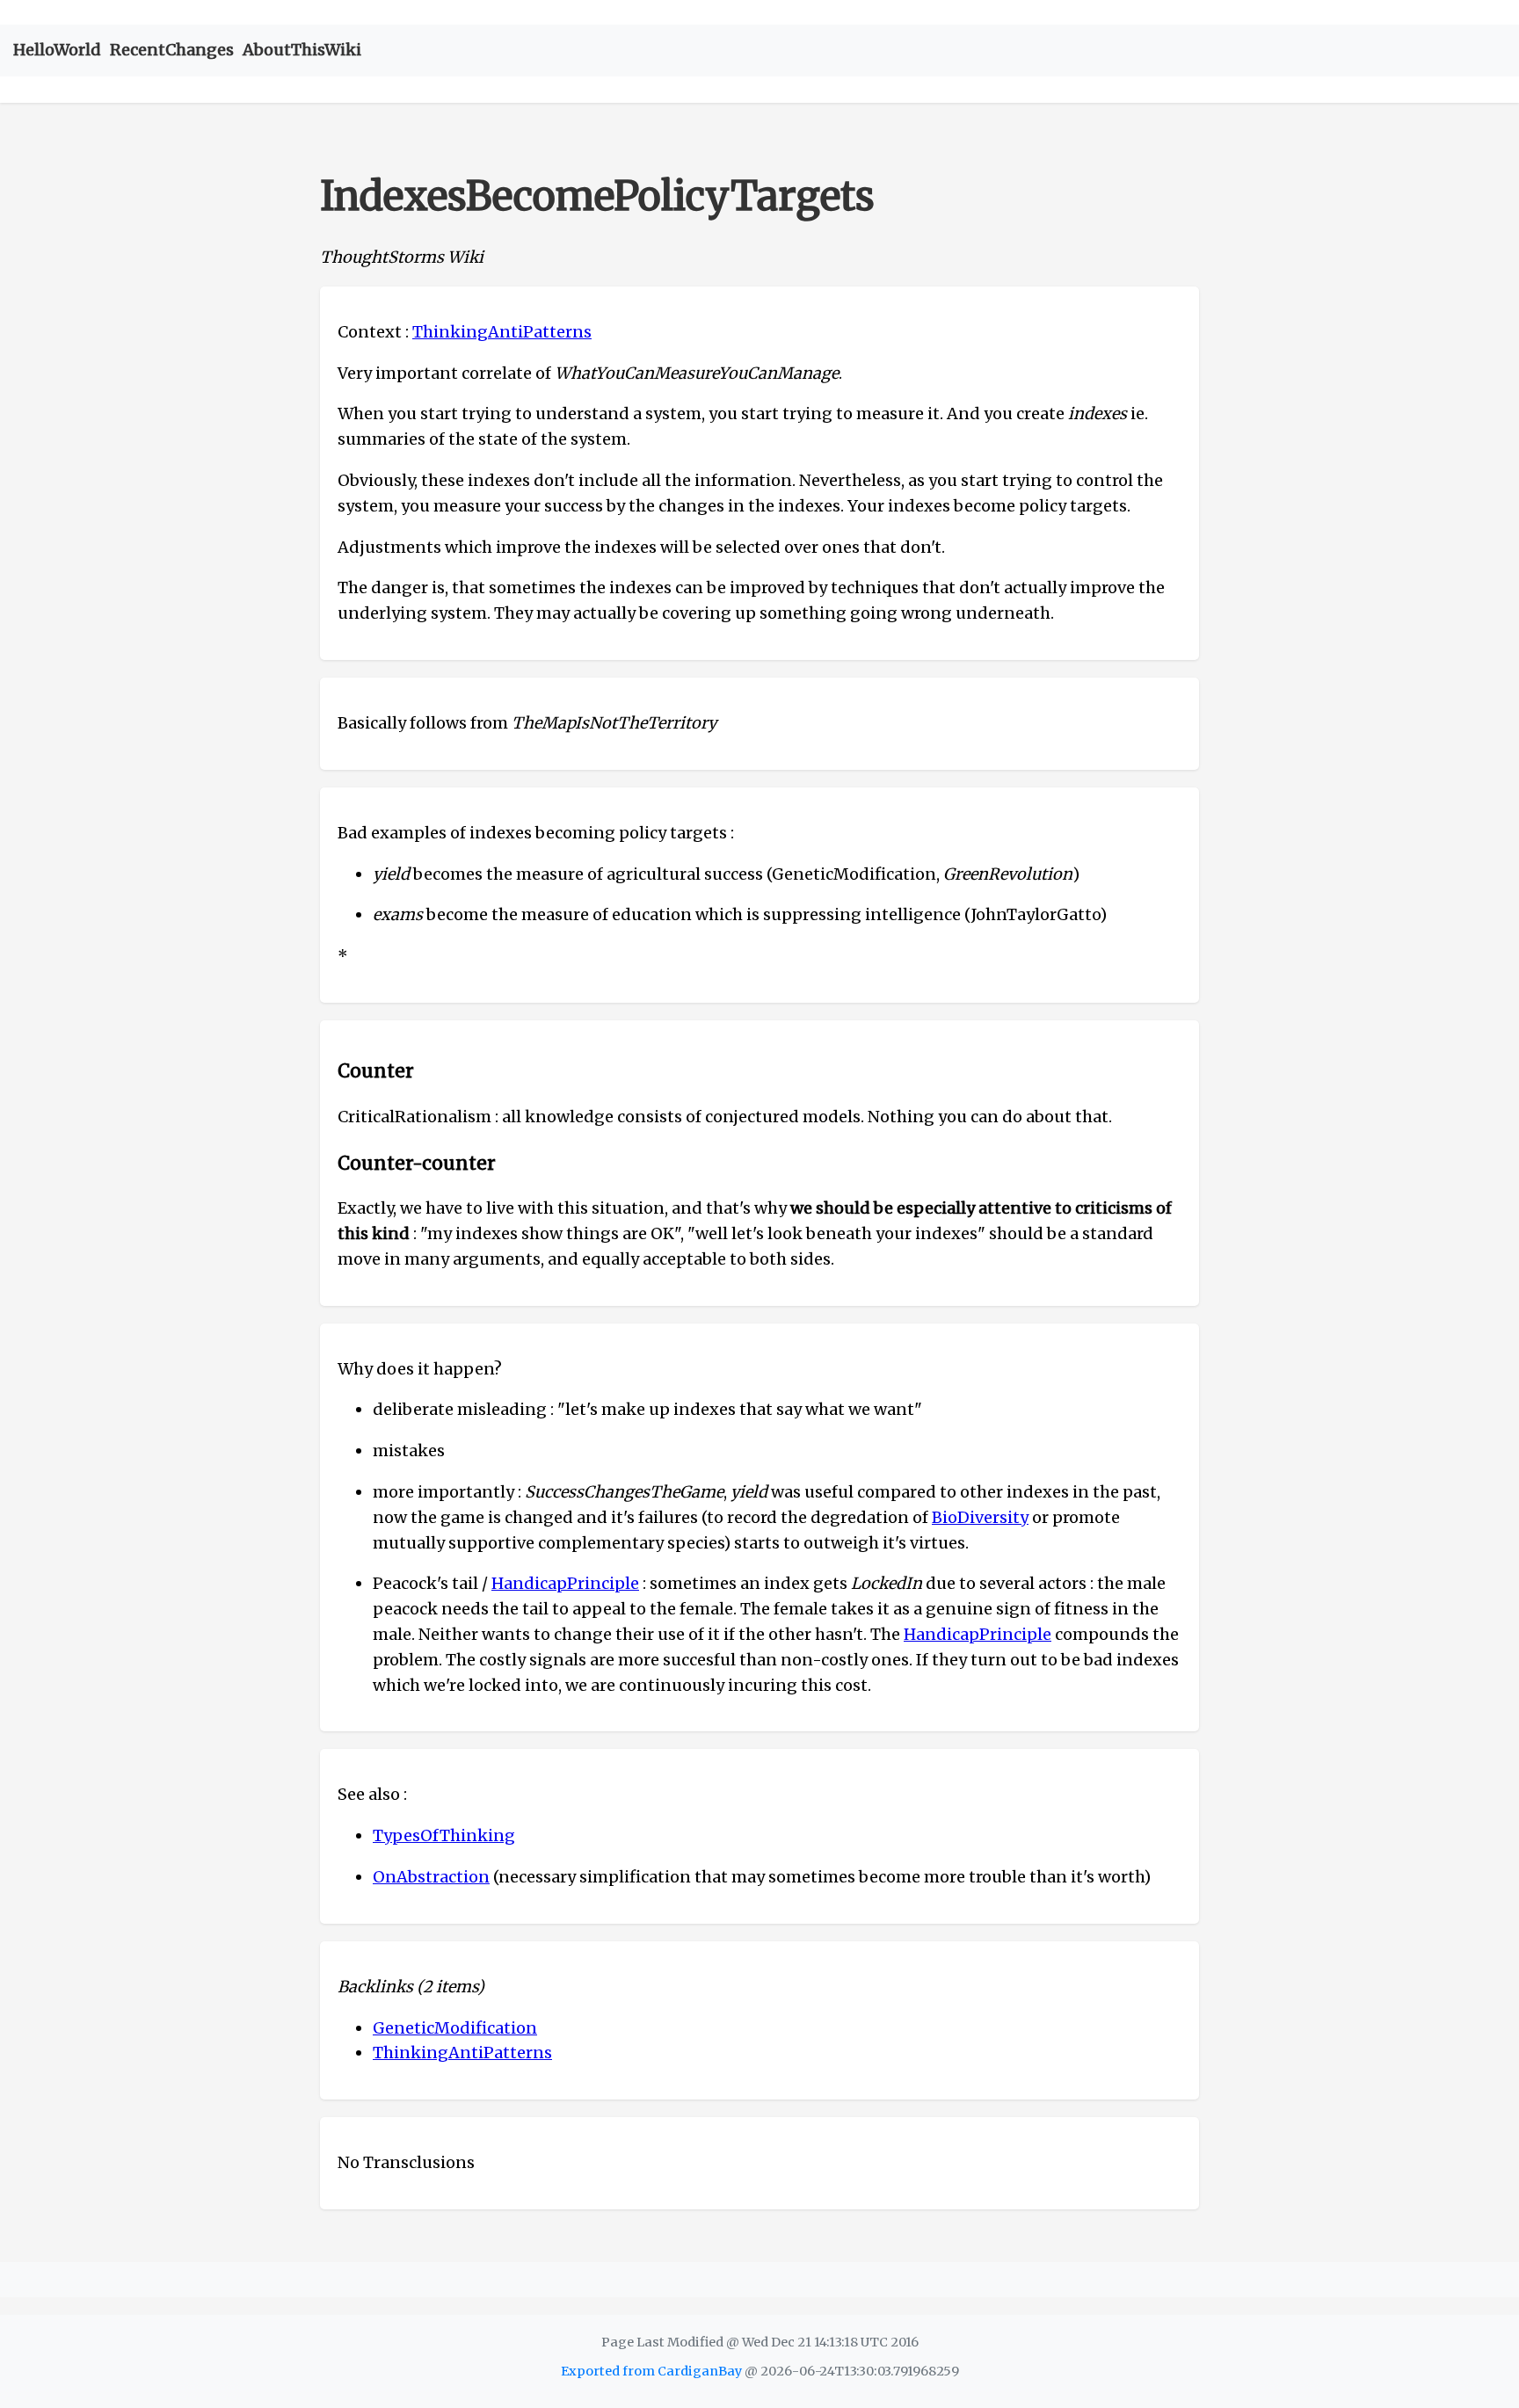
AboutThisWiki (302, 50)
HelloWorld (57, 50)
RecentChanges (172, 50)
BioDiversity (980, 1517)
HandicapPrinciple (565, 1583)
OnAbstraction (431, 1877)
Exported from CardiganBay (651, 2371)
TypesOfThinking (444, 1835)
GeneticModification (455, 2028)
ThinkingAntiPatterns (502, 332)
